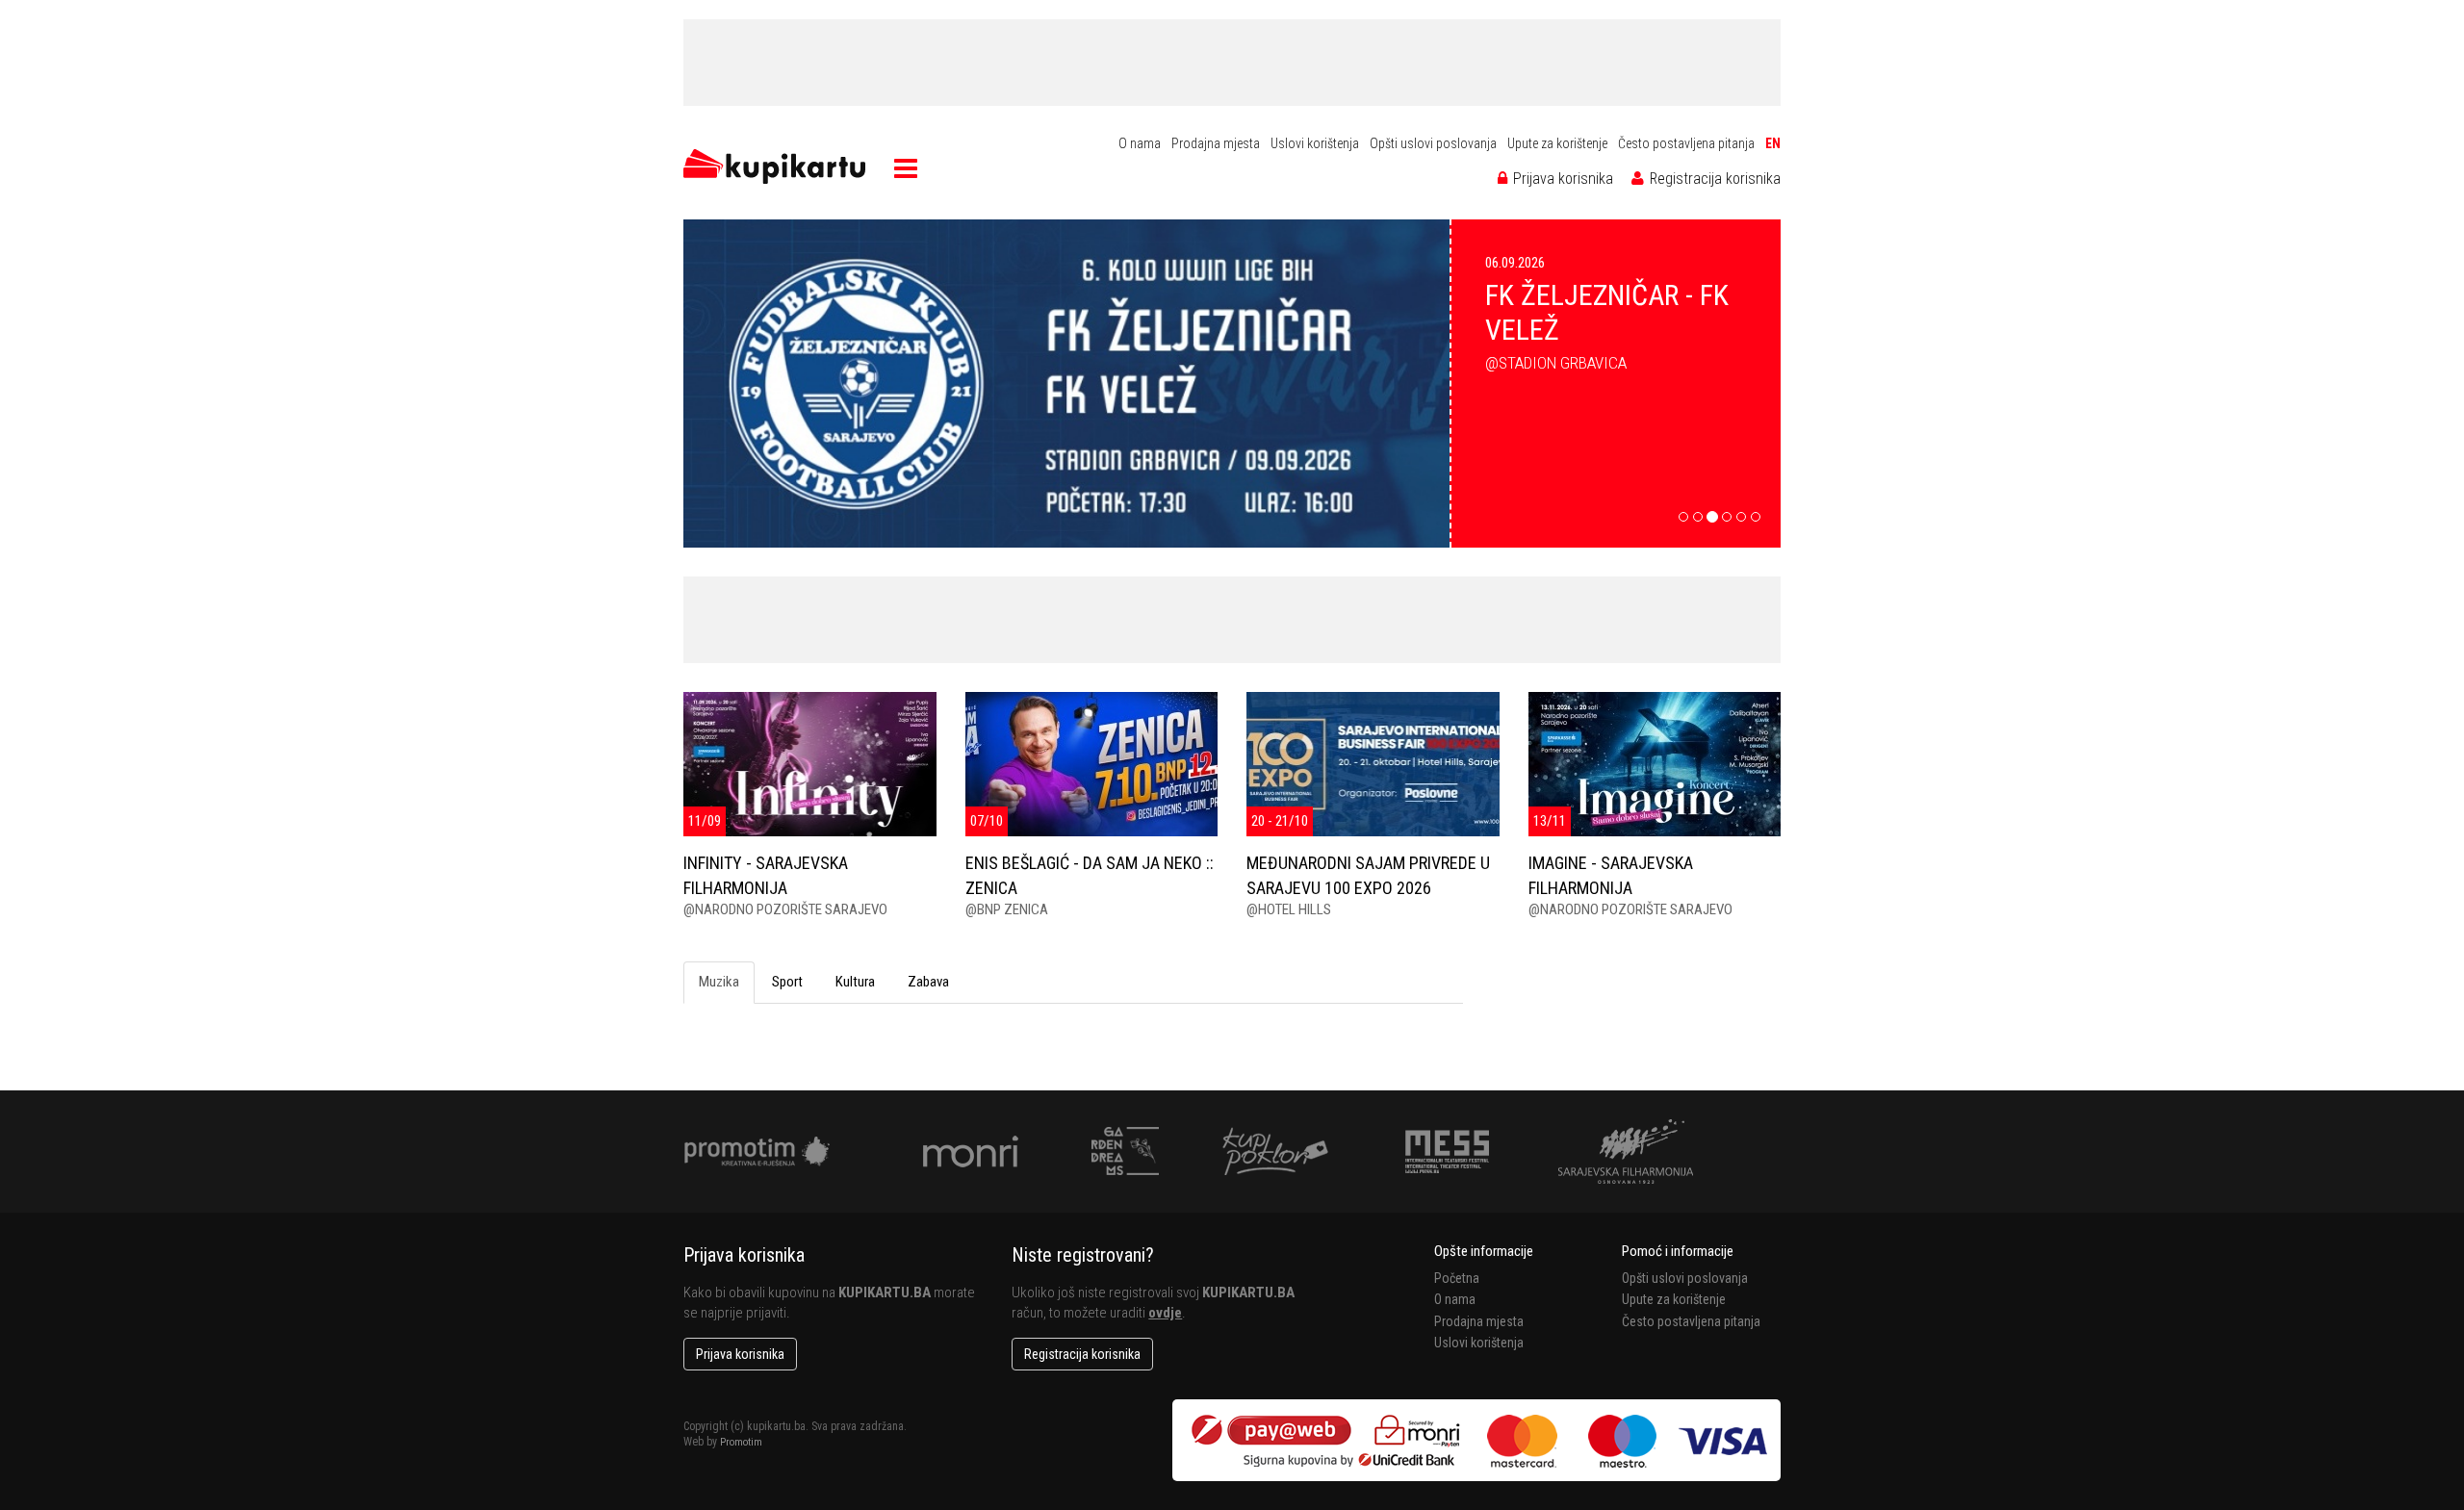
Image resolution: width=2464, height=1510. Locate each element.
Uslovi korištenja (1315, 143)
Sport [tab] (787, 982)
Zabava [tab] (928, 982)
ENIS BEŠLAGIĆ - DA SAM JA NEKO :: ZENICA (1090, 875)
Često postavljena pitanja (1686, 143)
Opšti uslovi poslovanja (1433, 143)
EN (1773, 143)
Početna (1457, 1278)
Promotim (741, 1442)
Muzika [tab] (719, 982)
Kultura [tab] (855, 982)
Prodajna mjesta (1216, 143)
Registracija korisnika (1713, 179)
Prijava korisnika (1561, 179)
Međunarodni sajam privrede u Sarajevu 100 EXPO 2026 (1368, 875)
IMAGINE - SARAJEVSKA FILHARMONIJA (1611, 875)
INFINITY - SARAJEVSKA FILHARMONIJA (766, 875)
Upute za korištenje (1557, 143)
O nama (1140, 143)
